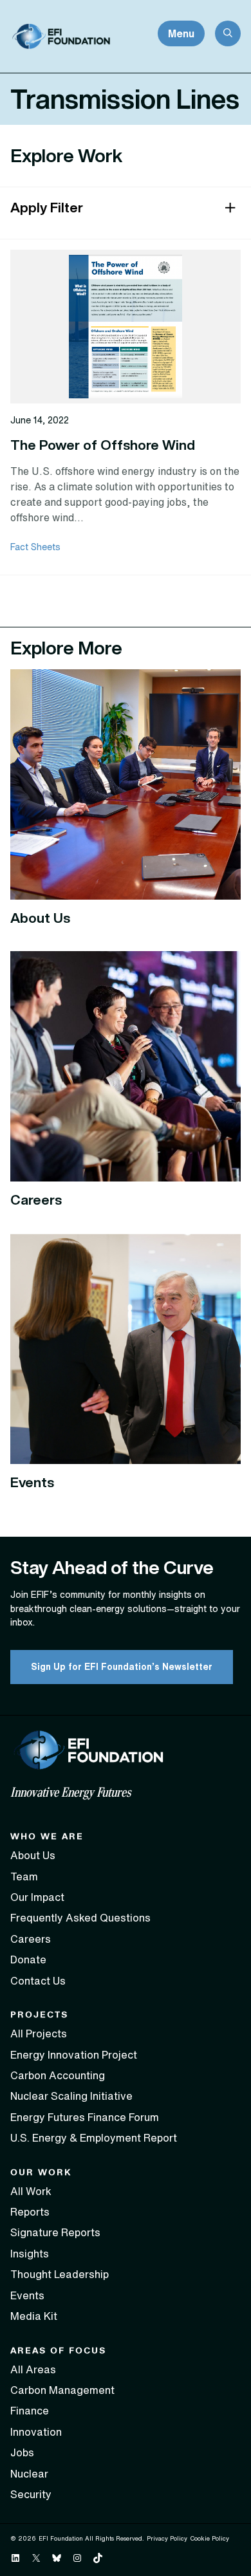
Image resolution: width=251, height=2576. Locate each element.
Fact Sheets (35, 547)
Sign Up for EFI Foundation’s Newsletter (122, 1667)
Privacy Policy (167, 2538)
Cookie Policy (209, 2538)
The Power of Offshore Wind (103, 445)
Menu (181, 33)
